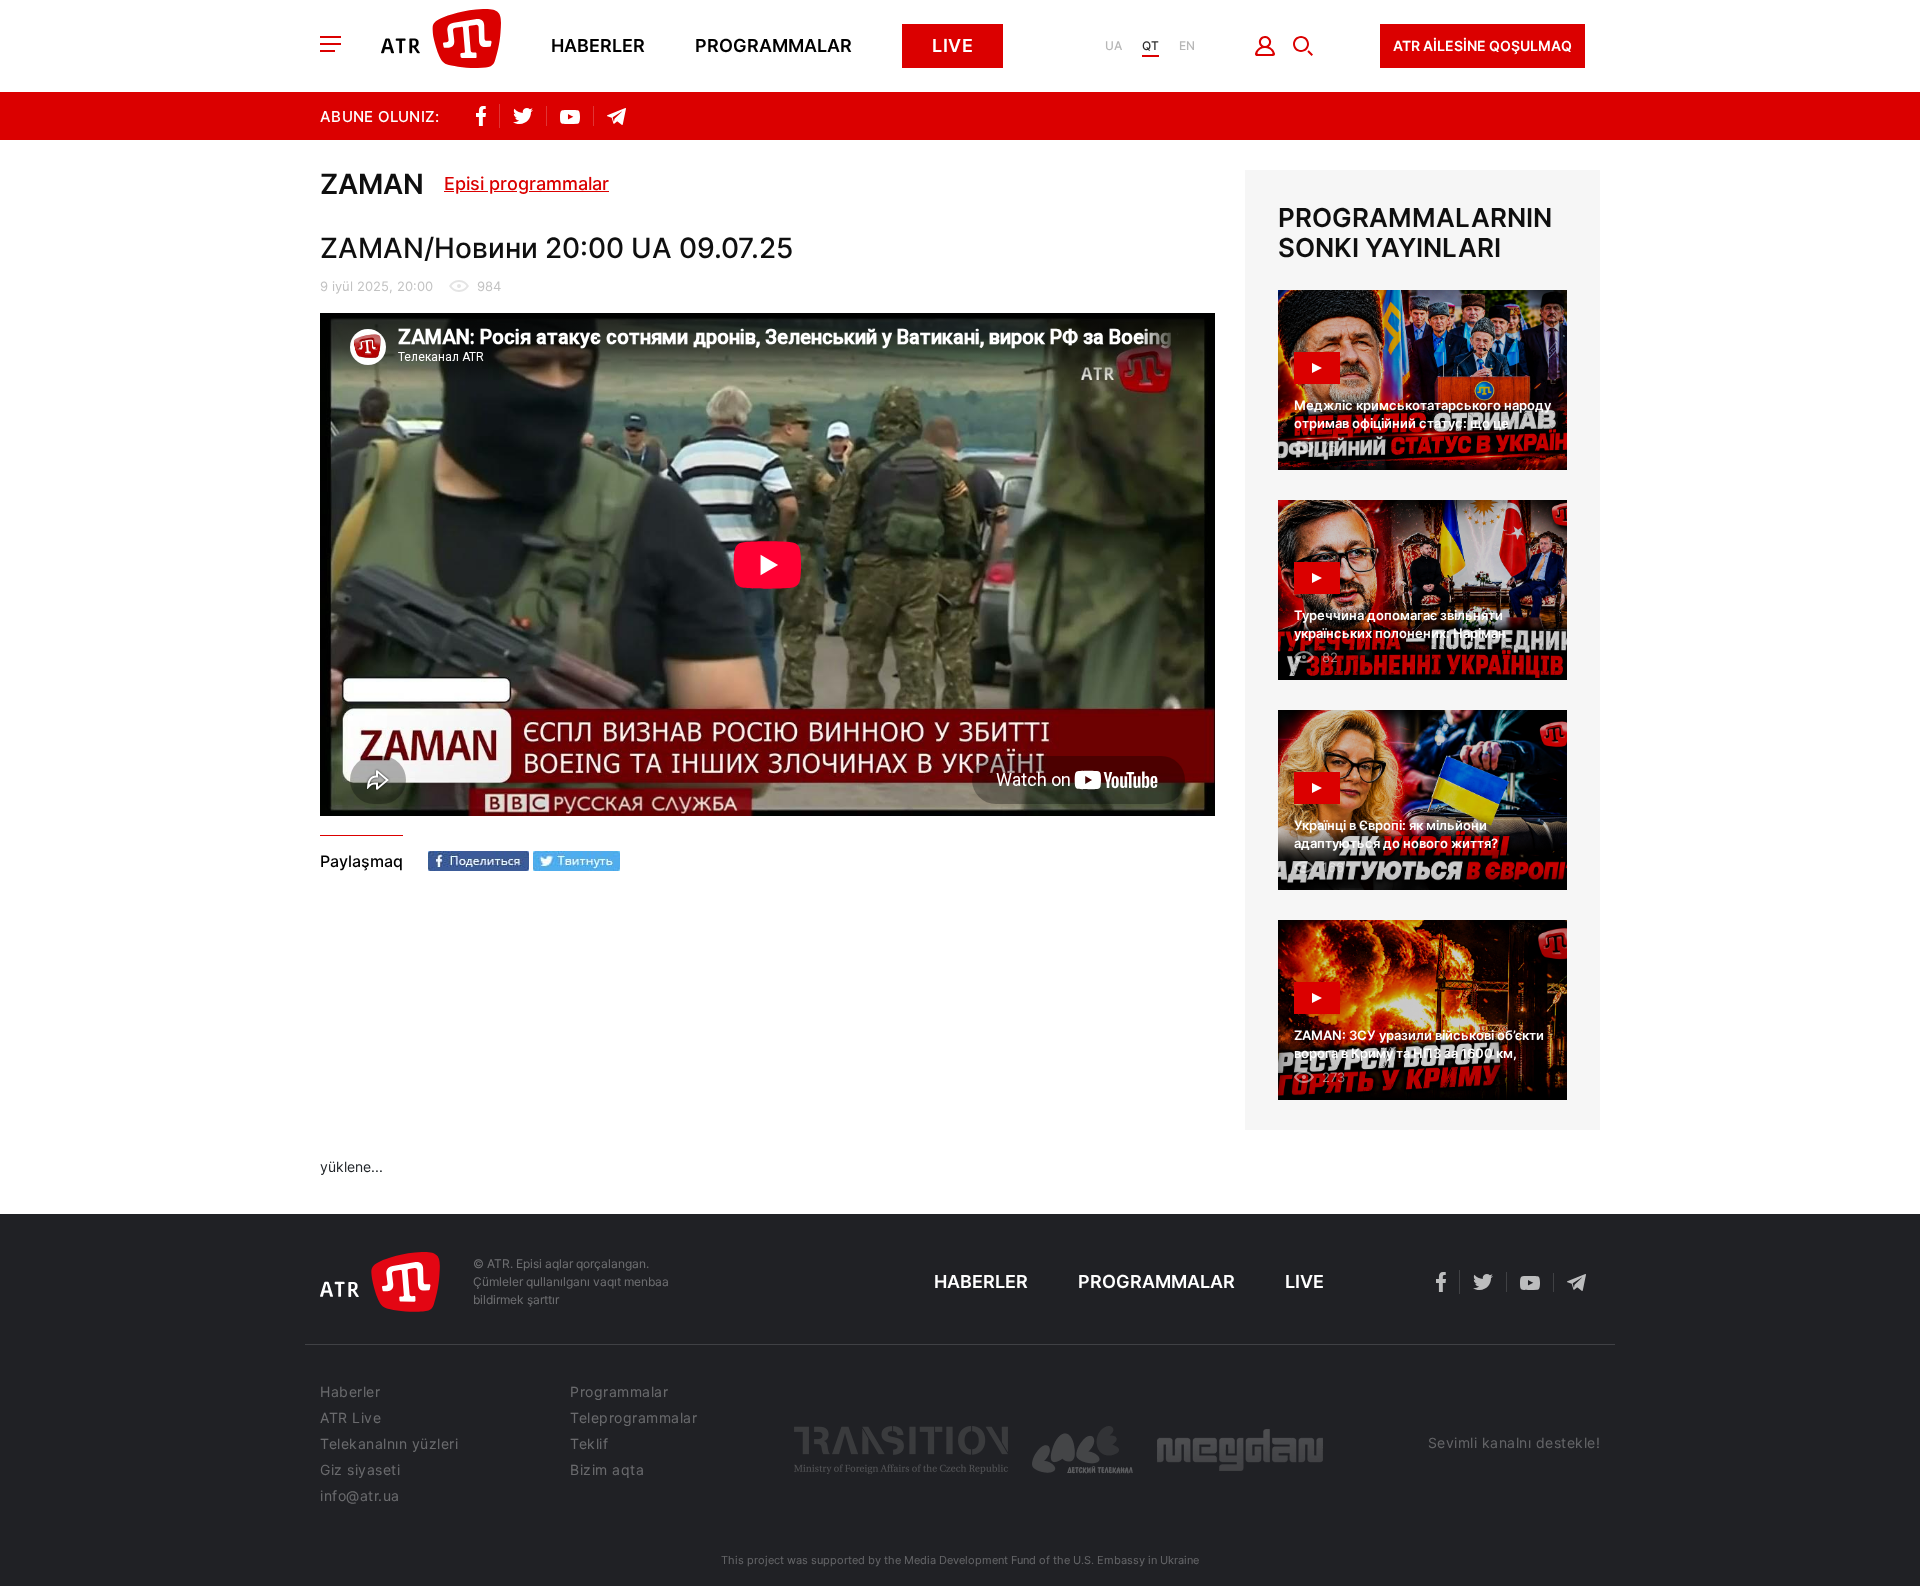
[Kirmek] (1265, 46)
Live (952, 45)
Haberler (598, 46)
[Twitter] (576, 861)
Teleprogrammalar (633, 1418)
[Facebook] (478, 861)
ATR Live (350, 1418)
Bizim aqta (607, 1470)
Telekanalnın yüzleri (389, 1444)
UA (1113, 46)
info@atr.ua (360, 1496)
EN (1187, 46)
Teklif (589, 1444)
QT (1150, 46)
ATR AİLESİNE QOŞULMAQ (1482, 45)
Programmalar (773, 46)
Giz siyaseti (360, 1470)
